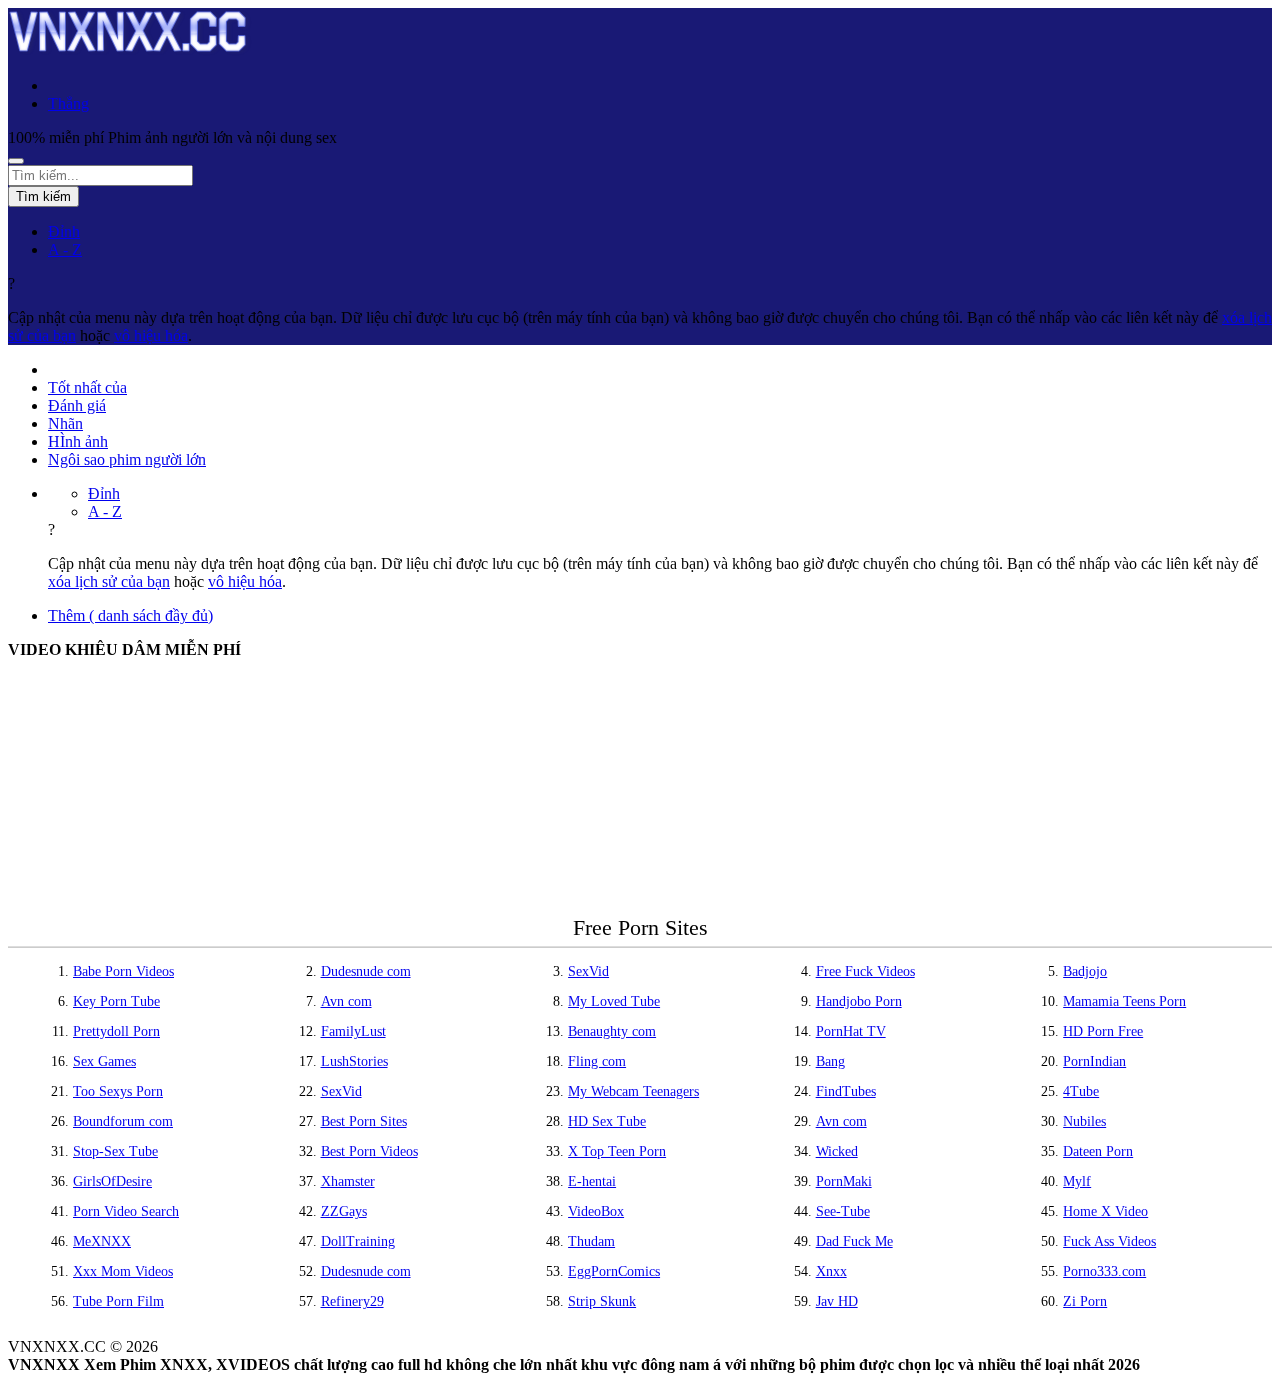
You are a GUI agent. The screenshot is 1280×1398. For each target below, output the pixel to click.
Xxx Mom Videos (123, 1271)
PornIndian (1094, 1061)
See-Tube (843, 1211)
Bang (830, 1061)
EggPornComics (614, 1271)
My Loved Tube (614, 1001)
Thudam (591, 1241)
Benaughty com (612, 1031)
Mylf (1077, 1181)
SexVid (588, 971)
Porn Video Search (126, 1211)
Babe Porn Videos (123, 971)
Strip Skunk (602, 1301)
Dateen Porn (1098, 1151)
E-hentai (592, 1181)
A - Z (65, 249)
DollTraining (358, 1241)
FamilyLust (353, 1031)
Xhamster (348, 1181)
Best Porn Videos (369, 1151)
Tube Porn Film (118, 1301)
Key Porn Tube (116, 1001)
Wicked (837, 1151)
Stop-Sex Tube (115, 1151)
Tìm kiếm (43, 196)
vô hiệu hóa (151, 335)
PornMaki (844, 1181)
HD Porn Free (1103, 1031)
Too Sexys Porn (118, 1091)
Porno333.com (1104, 1271)
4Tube (1081, 1091)
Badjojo (1085, 971)
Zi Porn (1085, 1301)
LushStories (354, 1061)
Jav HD (837, 1301)
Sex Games (104, 1061)
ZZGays (344, 1211)
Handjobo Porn (859, 1001)
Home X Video (1105, 1211)
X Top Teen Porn (617, 1151)
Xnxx (831, 1271)
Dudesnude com (366, 971)
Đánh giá (77, 405)
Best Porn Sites (364, 1121)
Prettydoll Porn (116, 1031)
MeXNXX (102, 1241)
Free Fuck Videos (865, 971)
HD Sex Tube (607, 1121)
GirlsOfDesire (112, 1181)
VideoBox (596, 1211)
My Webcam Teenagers (633, 1091)
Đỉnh (64, 231)
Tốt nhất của (87, 387)
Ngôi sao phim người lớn (127, 459)
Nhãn (65, 423)
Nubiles (1084, 1121)
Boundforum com (123, 1121)
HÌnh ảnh (78, 441)
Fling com (597, 1061)
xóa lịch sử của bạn (109, 581)
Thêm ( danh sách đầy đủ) (130, 615)
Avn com (346, 1001)
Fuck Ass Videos (1109, 1241)
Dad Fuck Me (854, 1241)
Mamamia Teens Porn (1124, 1001)
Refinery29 (352, 1301)
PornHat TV (851, 1031)
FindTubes (846, 1091)
